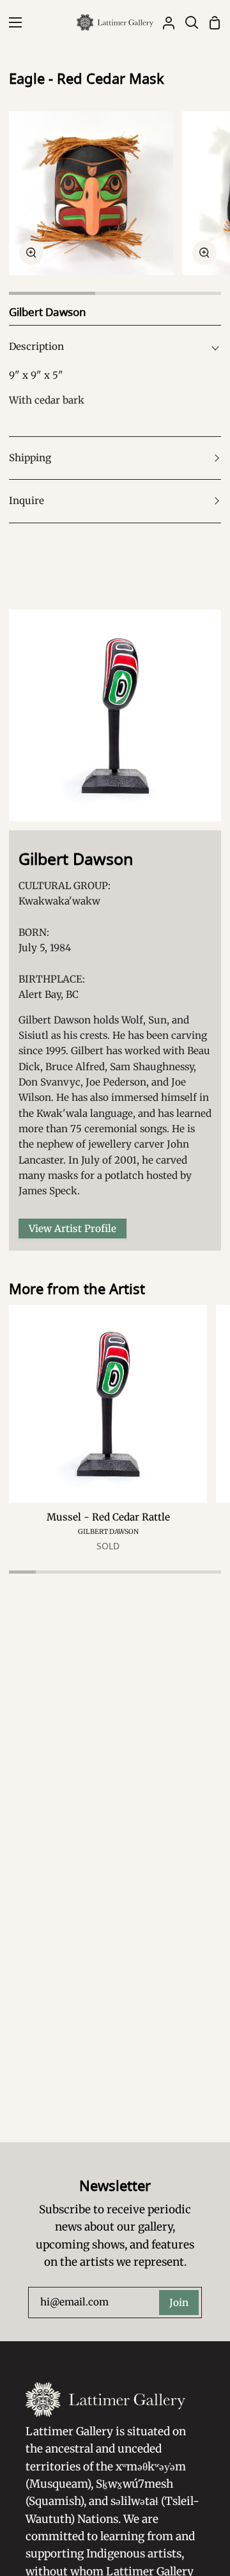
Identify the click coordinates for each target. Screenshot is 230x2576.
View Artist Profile (73, 1229)
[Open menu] (11, 22)
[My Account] (164, 22)
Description (36, 346)
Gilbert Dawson (108, 1532)
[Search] (187, 22)
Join (179, 2303)
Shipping (30, 458)
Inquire (27, 501)
